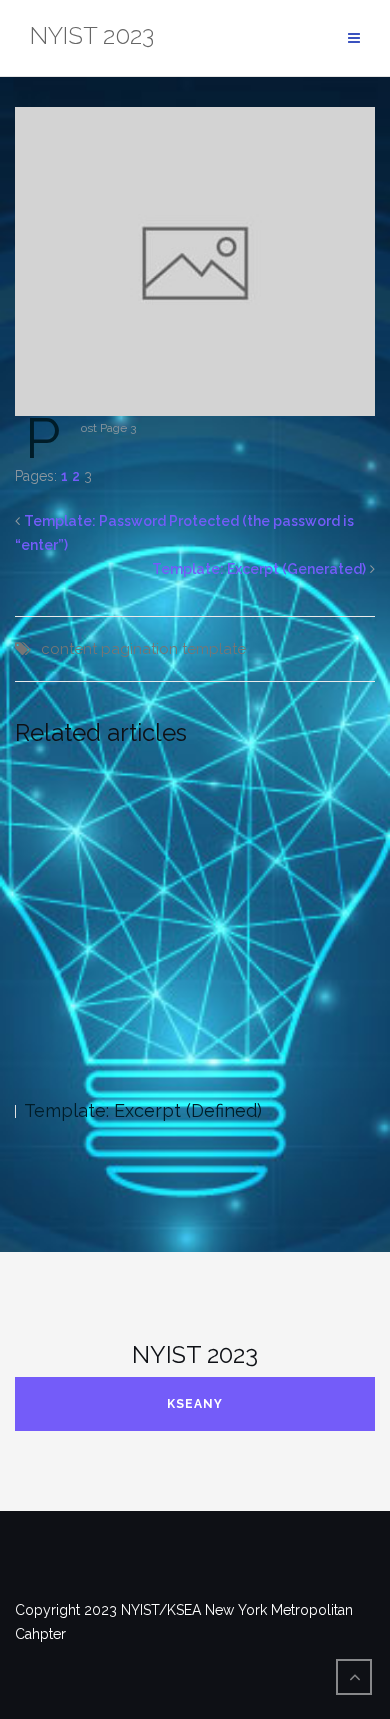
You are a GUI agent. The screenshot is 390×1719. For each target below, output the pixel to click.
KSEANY (195, 1404)
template (214, 649)
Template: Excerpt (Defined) (143, 1110)
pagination (139, 649)
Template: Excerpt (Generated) (259, 569)
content (69, 649)
